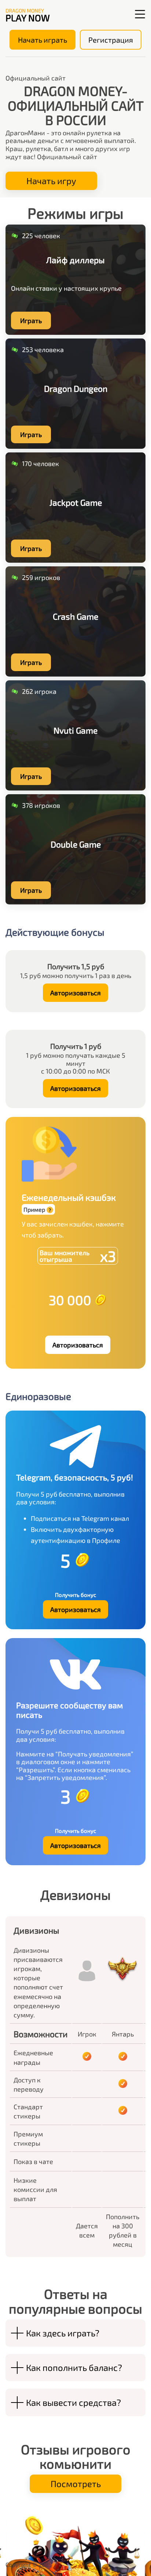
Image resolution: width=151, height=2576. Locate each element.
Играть (31, 320)
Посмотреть (76, 2484)
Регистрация (111, 40)
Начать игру (51, 181)
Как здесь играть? (63, 2333)
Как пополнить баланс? (74, 2367)
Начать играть (43, 40)
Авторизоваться (75, 993)
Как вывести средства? (73, 2402)
